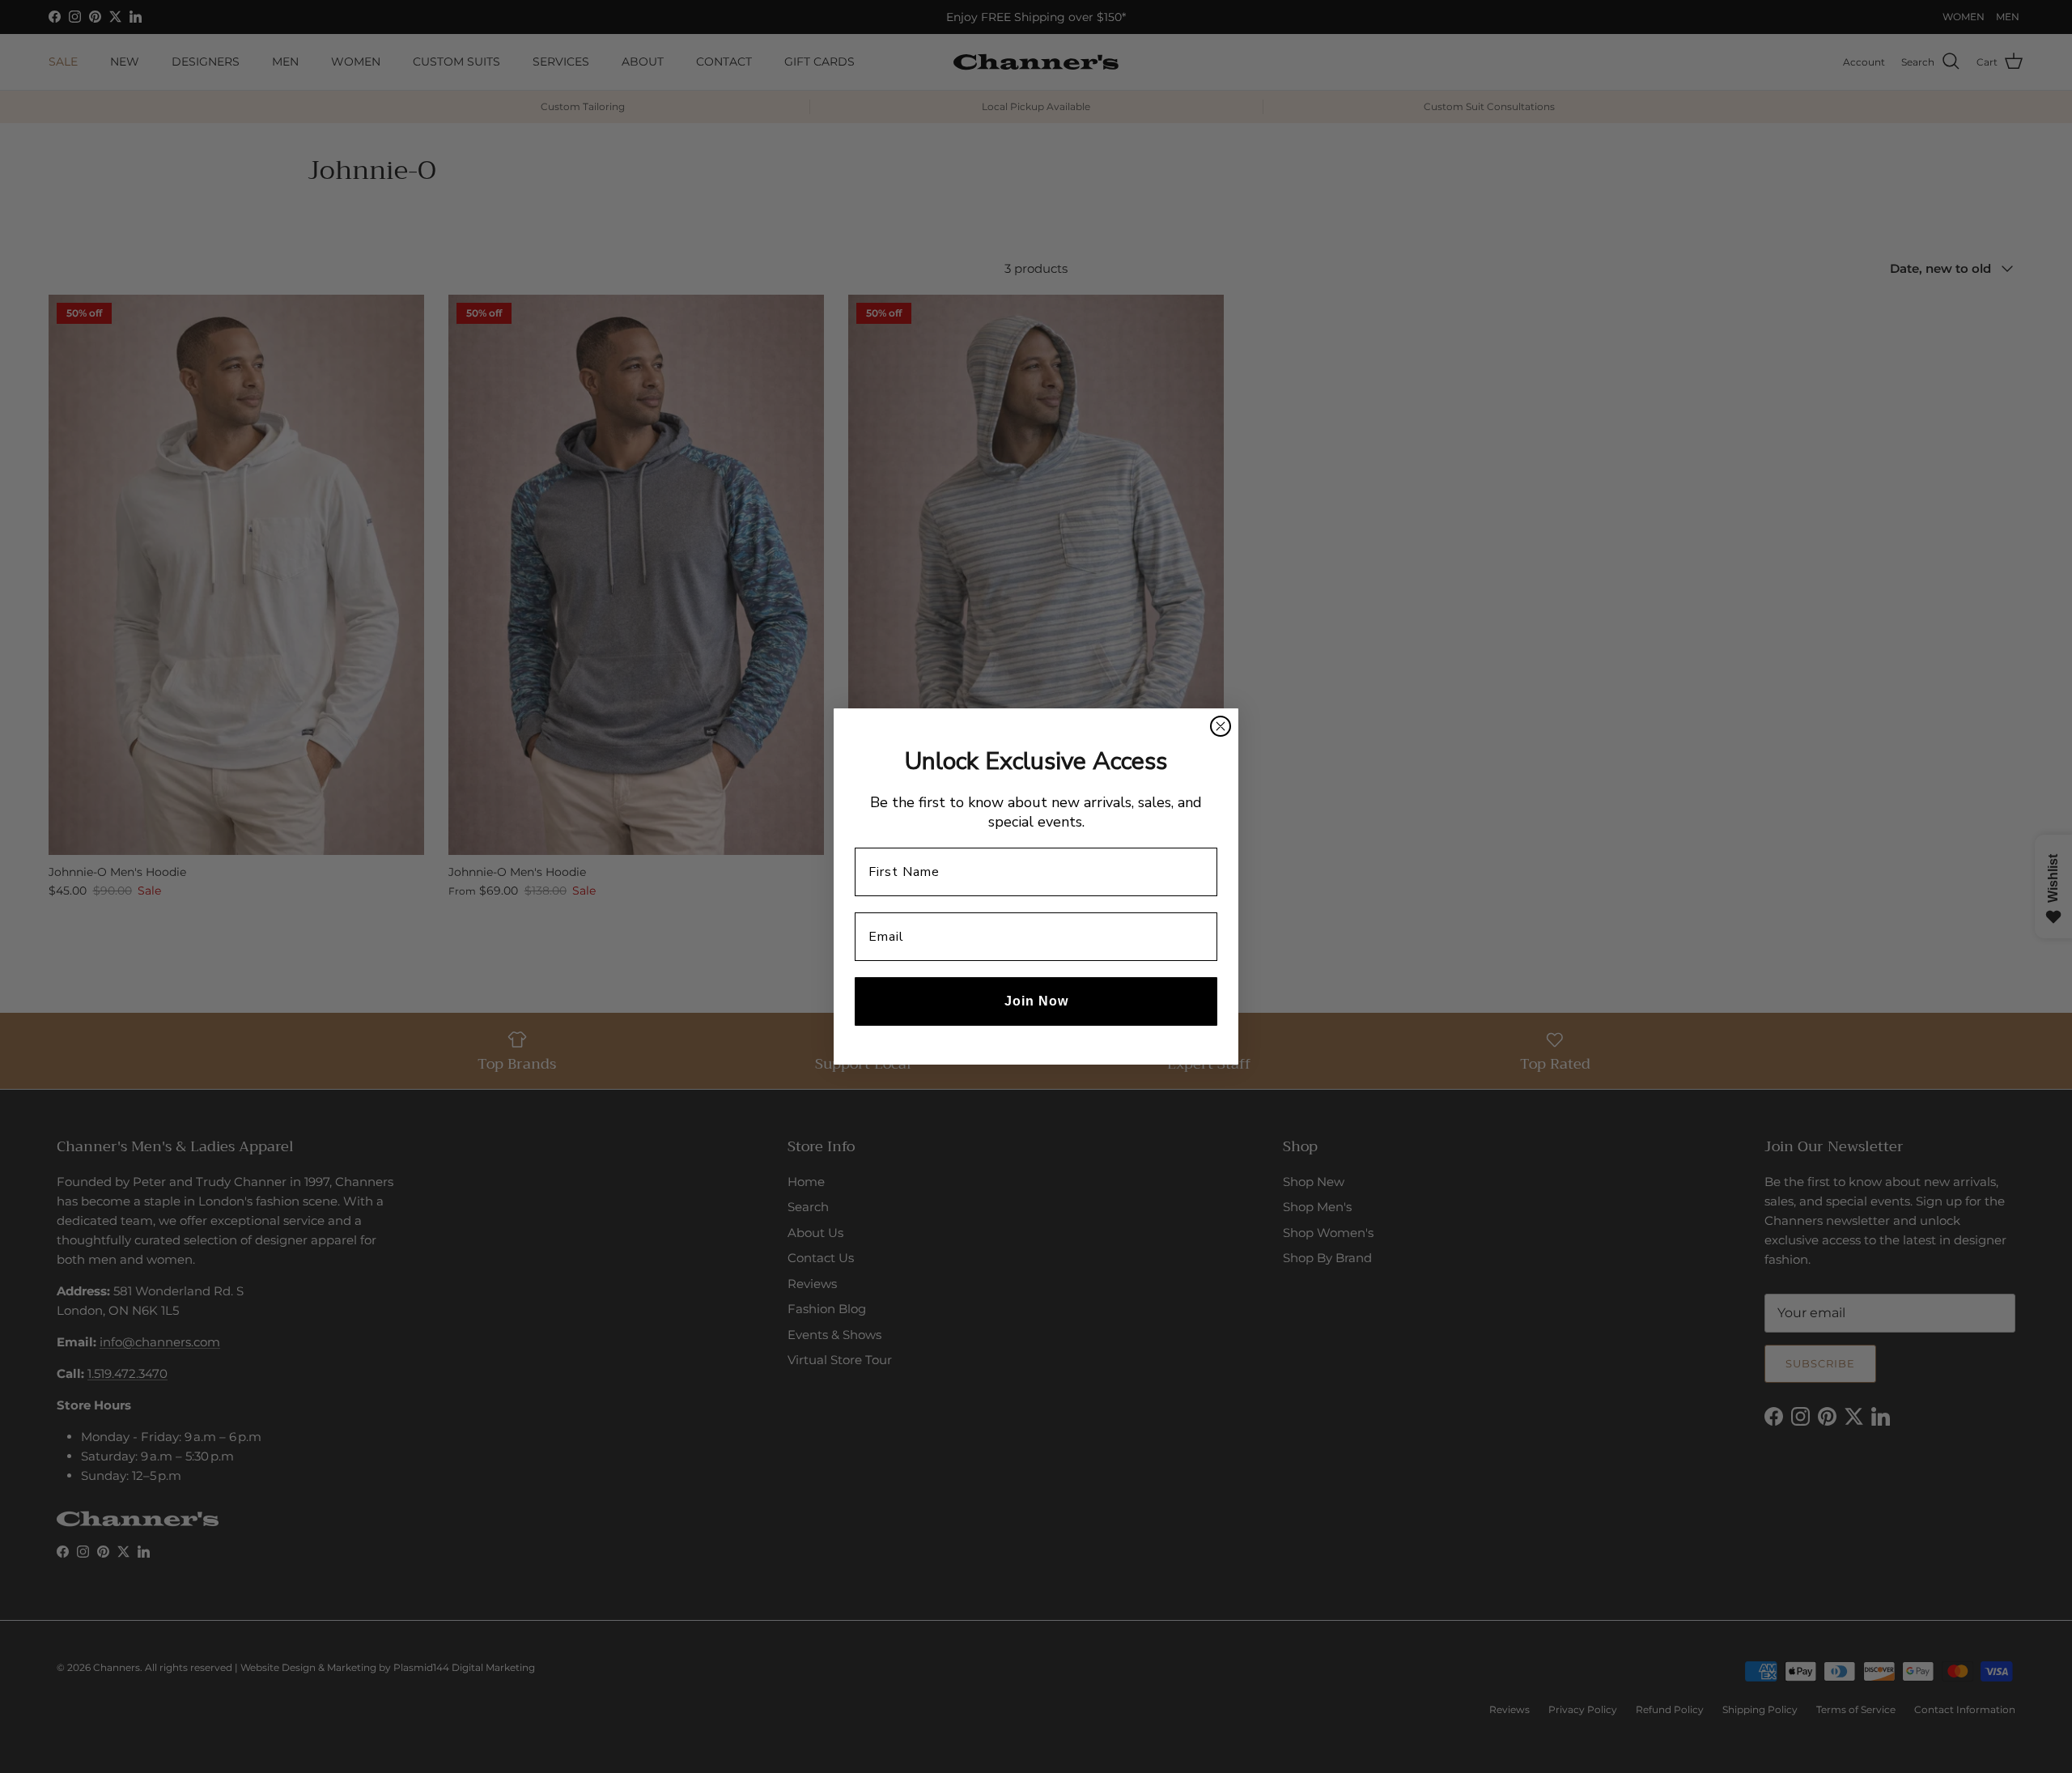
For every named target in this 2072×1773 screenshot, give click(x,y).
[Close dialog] (1221, 726)
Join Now (1036, 1001)
